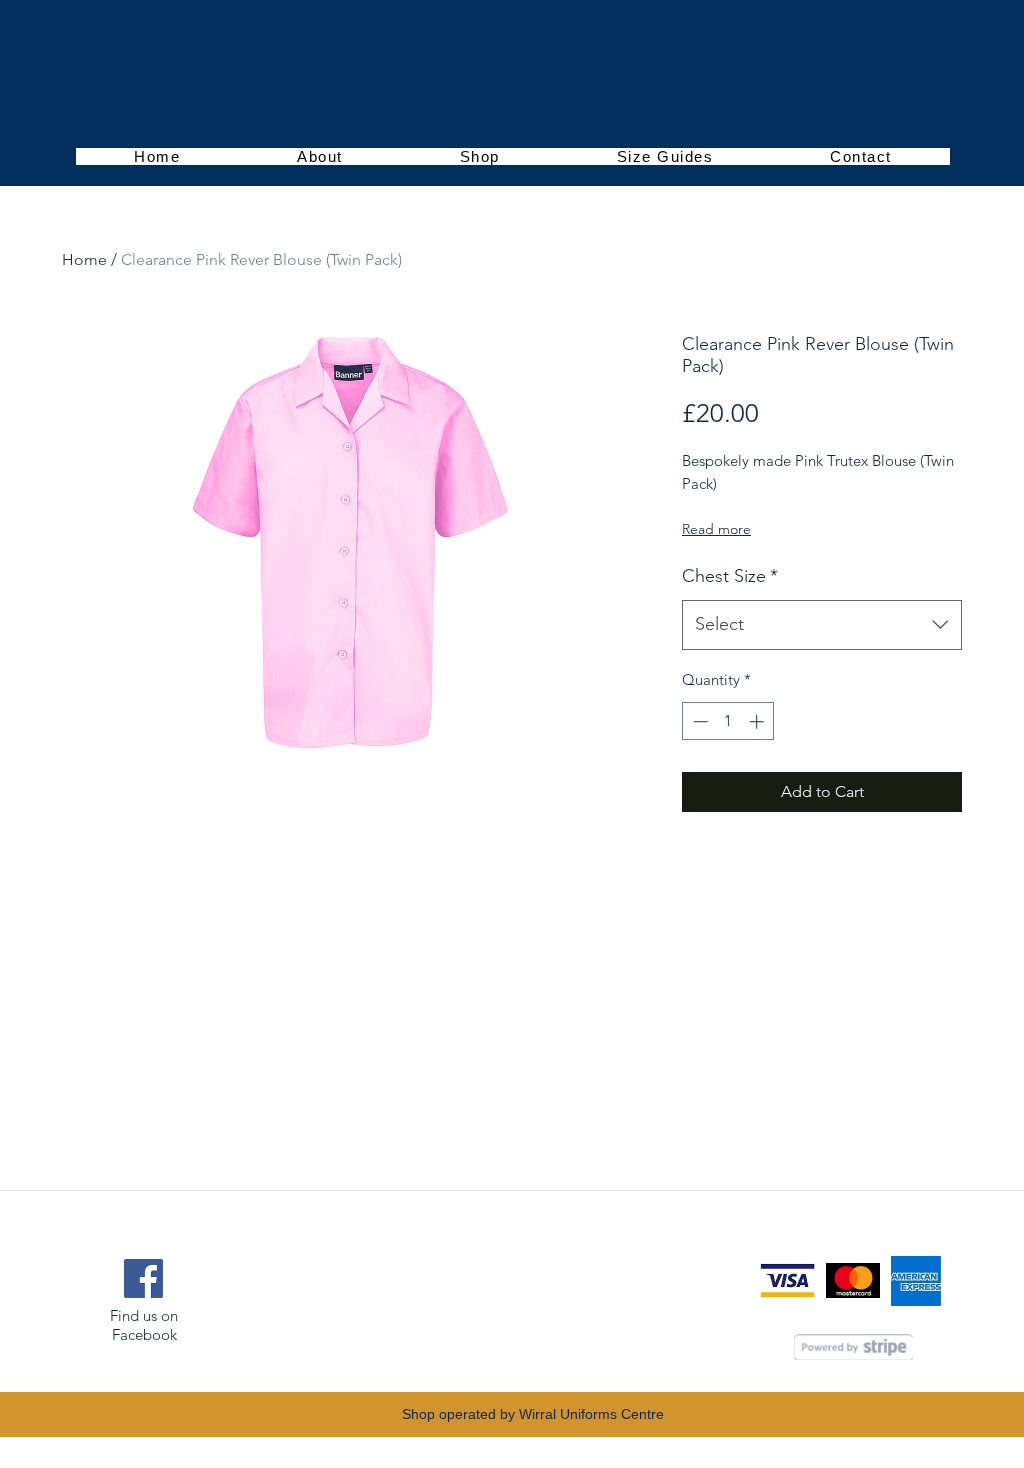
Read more (716, 529)
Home (84, 259)
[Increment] (758, 721)
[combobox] (822, 625)
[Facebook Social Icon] (143, 1278)
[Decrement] (698, 721)
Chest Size (730, 576)
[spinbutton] (728, 721)
